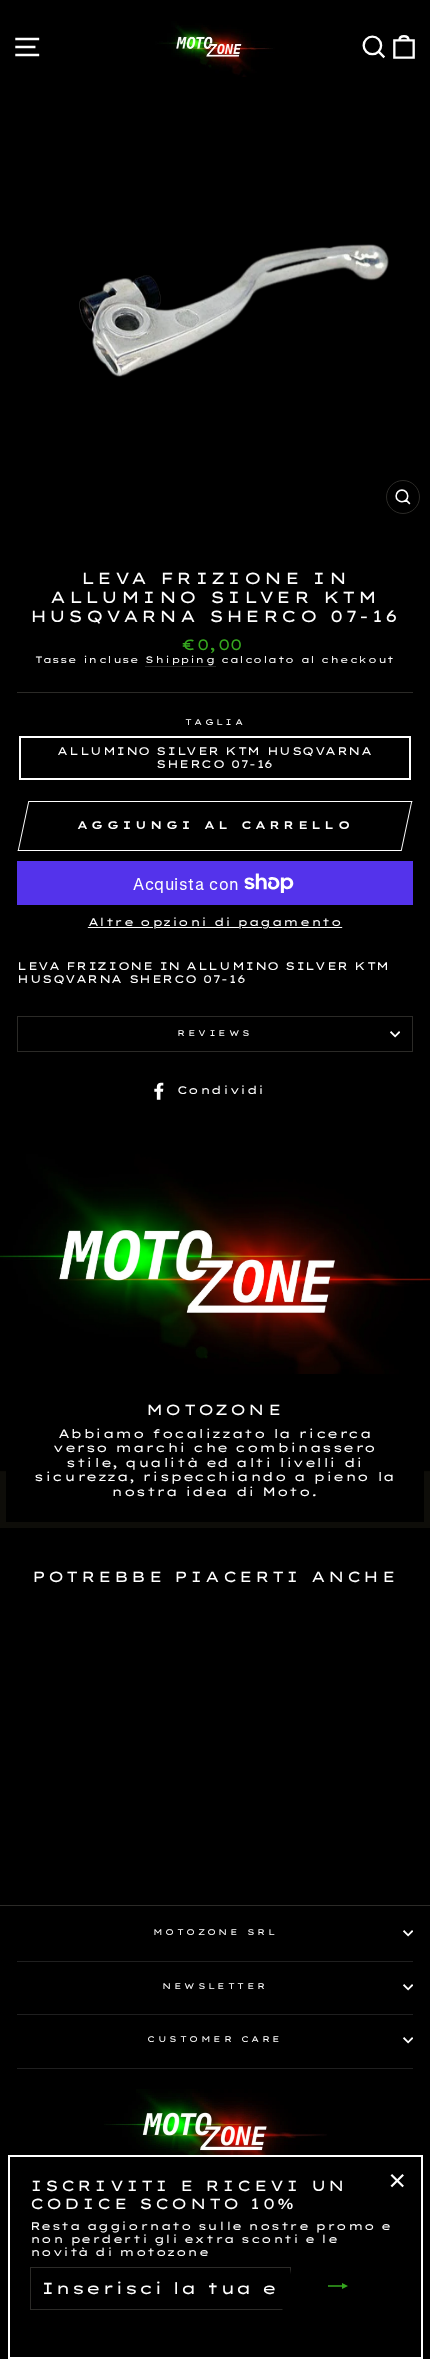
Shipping (180, 659)
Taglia (215, 722)
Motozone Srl (215, 1932)
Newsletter (215, 1986)
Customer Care (214, 2039)
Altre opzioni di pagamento (215, 922)
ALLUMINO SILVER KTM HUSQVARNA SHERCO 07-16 (214, 757)
